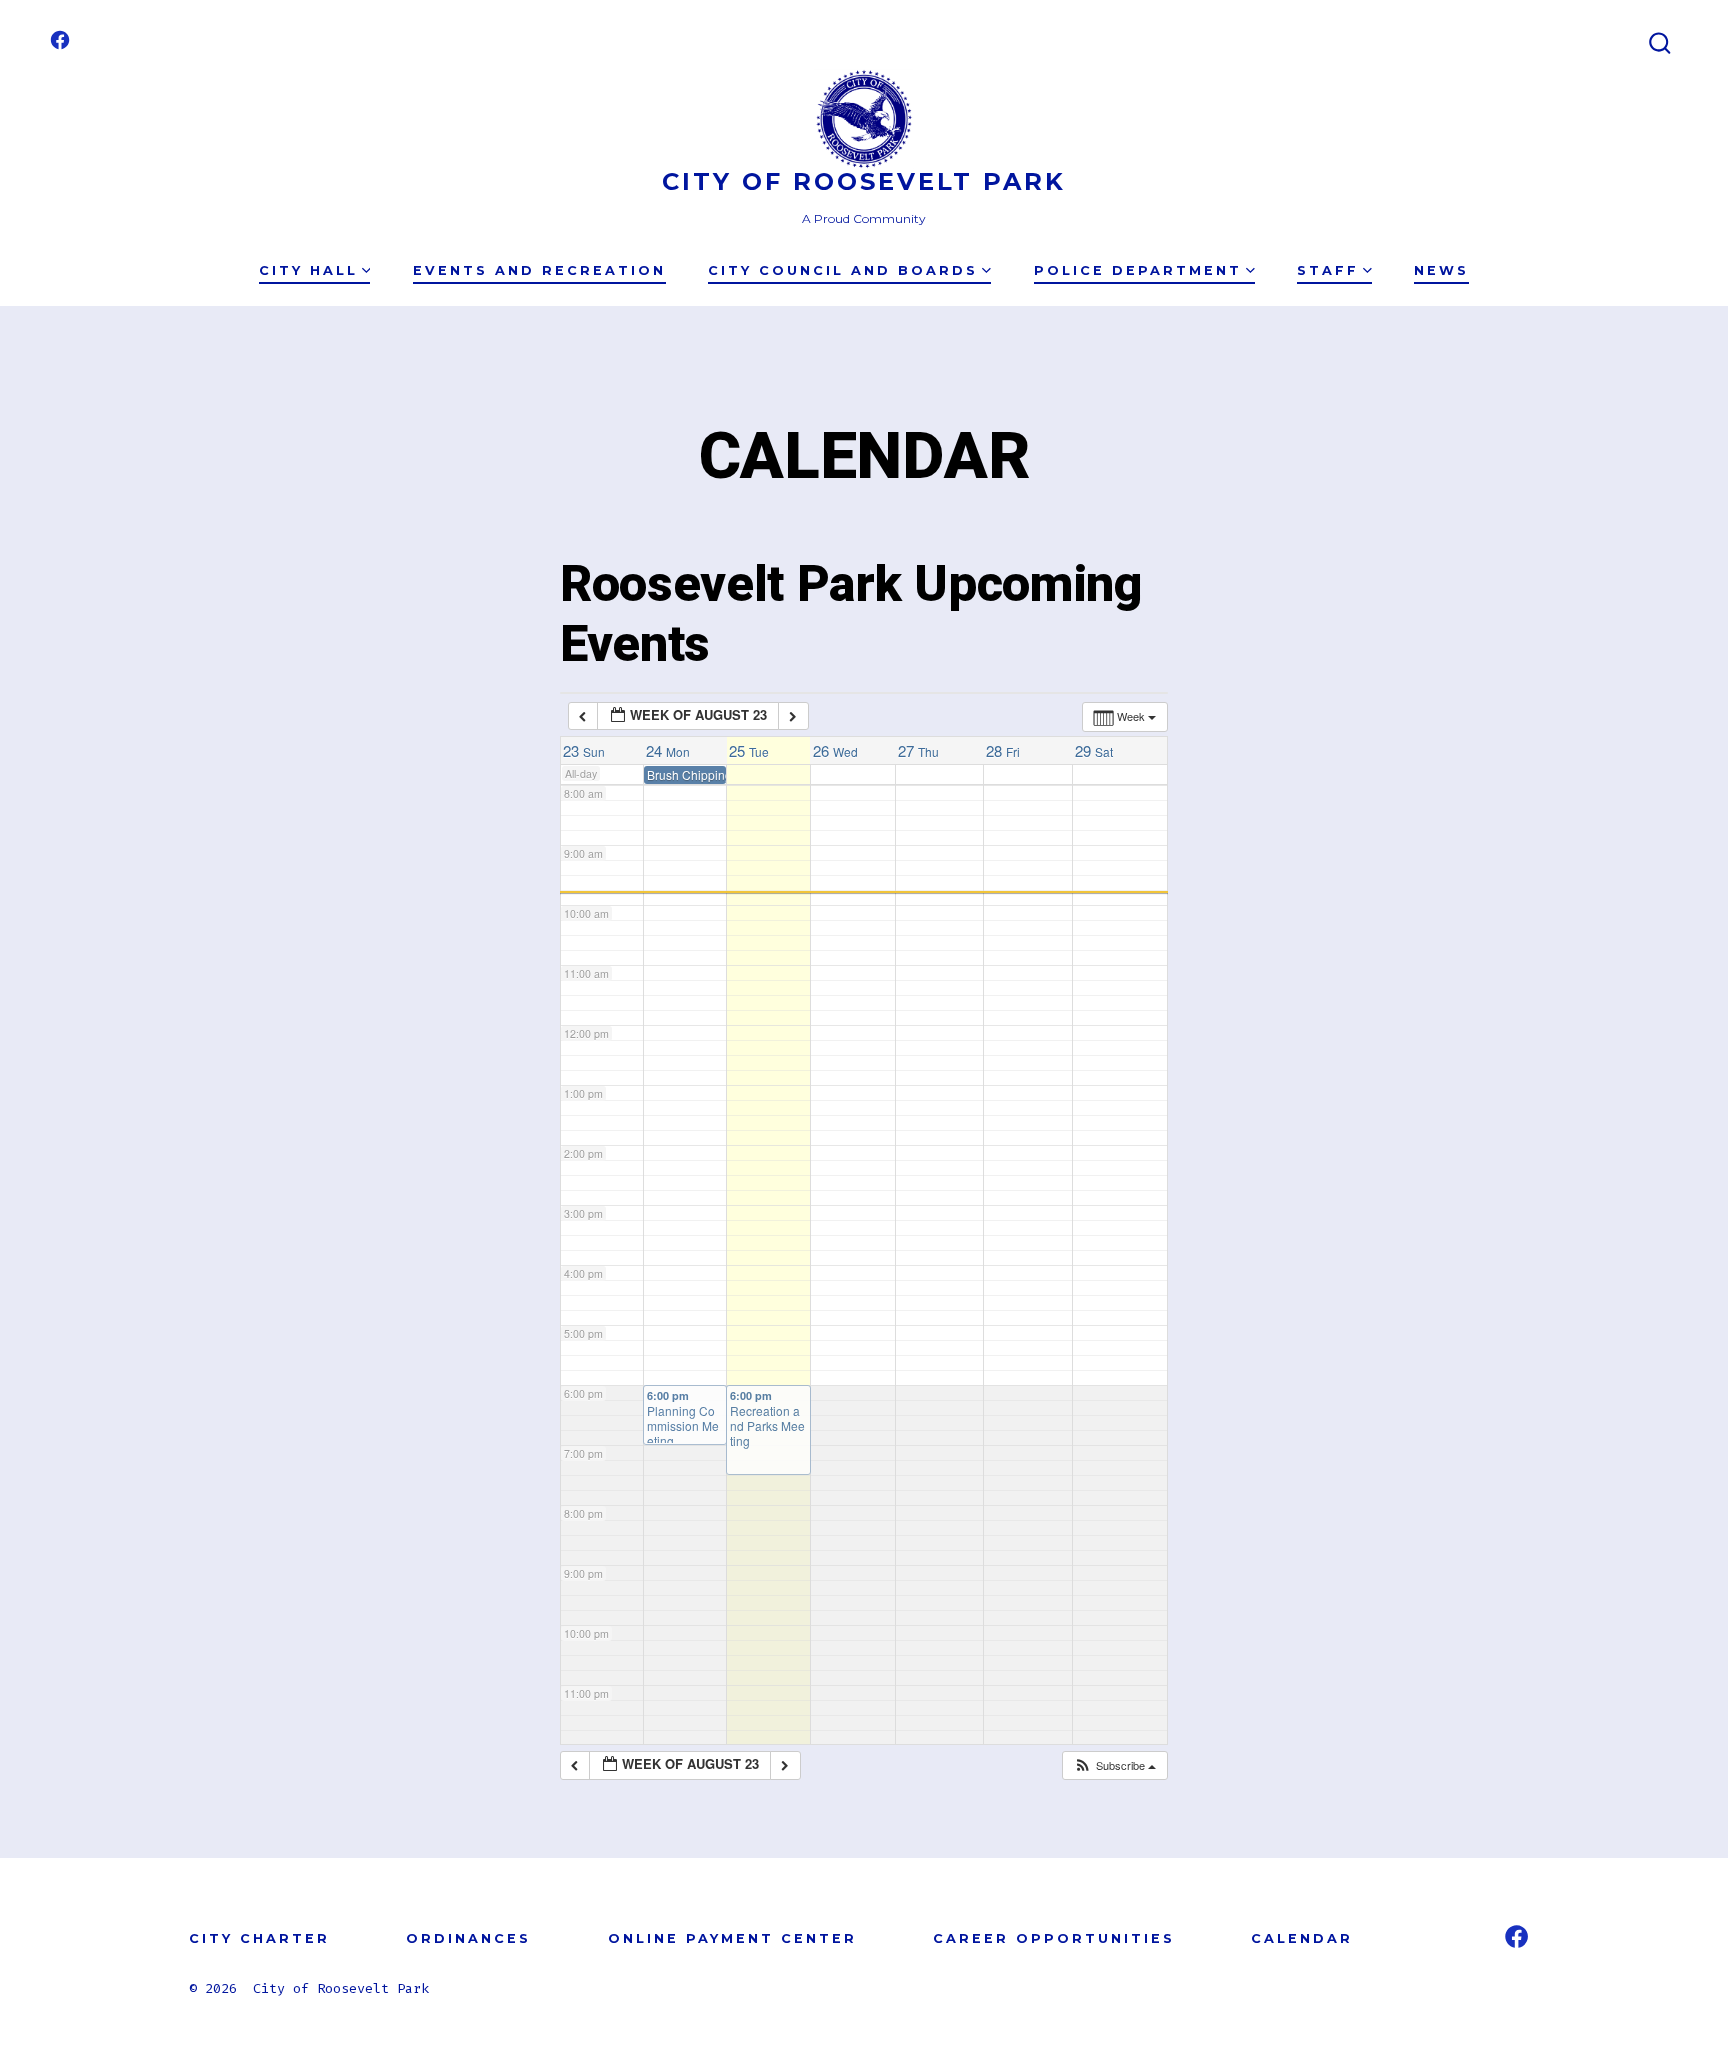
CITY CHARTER (259, 1938)
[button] (1114, 1765)
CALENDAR (1302, 1938)
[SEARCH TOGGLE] (1660, 44)
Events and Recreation (539, 270)
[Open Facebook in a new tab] (60, 40)
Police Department (1138, 270)
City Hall (308, 270)
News (1441, 270)
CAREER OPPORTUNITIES (1054, 1938)
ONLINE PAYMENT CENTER (732, 1938)
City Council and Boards (843, 270)
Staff (1328, 270)
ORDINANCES (468, 1938)
